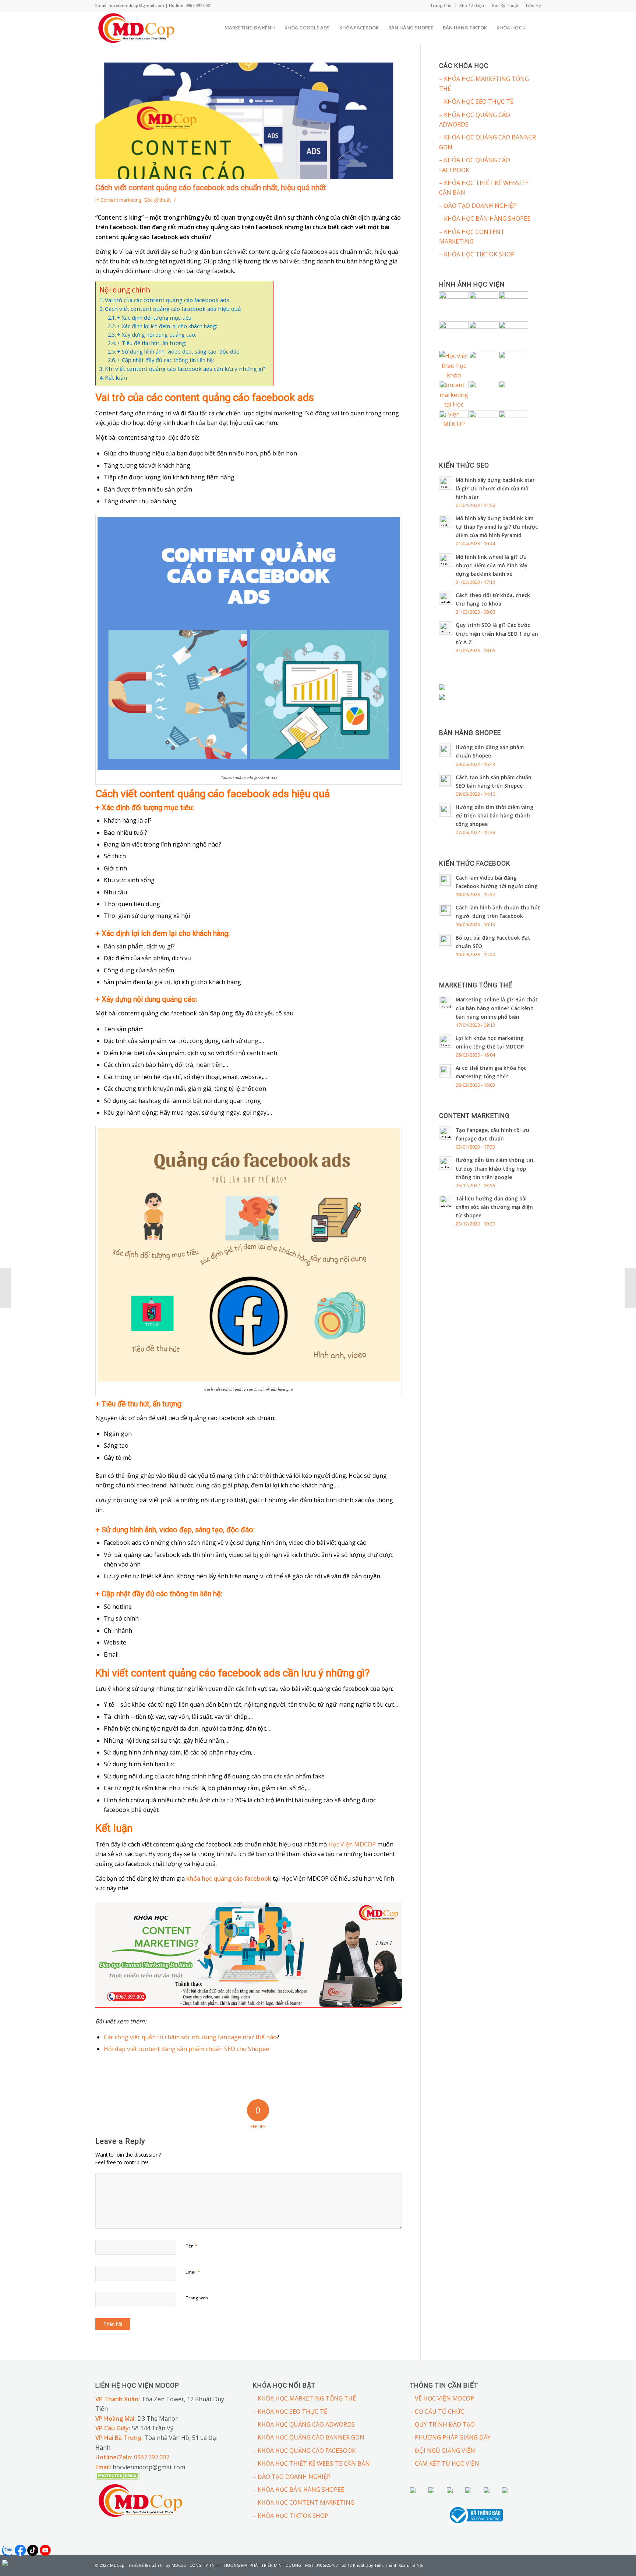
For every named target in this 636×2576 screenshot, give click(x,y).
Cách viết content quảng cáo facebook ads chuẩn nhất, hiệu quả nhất (211, 188)
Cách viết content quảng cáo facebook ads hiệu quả (173, 309)
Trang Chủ (441, 5)
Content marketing (121, 200)
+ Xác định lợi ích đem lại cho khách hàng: (167, 326)
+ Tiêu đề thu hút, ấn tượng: (152, 343)
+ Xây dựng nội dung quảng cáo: (157, 335)
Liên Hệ (533, 5)
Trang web (197, 2298)
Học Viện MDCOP (352, 1844)
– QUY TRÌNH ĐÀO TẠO (442, 2424)
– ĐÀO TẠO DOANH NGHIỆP (478, 206)
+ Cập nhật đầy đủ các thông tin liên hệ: (165, 360)
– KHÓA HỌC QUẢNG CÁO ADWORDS (475, 120)
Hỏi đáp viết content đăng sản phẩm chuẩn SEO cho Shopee (186, 2049)
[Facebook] (524, 2564)
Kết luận (116, 377)
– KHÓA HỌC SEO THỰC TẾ (476, 102)
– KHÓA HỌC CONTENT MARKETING (472, 237)
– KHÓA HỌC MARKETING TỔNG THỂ (484, 84)
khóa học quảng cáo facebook (229, 1878)
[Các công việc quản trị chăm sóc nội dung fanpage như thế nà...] (6, 1288)
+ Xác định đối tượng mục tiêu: (155, 318)
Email (193, 2272)
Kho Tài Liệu (472, 5)
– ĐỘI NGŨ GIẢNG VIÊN (443, 2451)
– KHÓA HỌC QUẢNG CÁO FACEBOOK (475, 165)
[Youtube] (535, 2564)
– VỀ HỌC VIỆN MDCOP (442, 2398)
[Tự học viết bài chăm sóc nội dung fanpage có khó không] (630, 1288)
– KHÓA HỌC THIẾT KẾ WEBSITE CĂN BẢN (484, 188)
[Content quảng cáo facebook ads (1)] (249, 121)
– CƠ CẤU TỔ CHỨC (437, 2412)
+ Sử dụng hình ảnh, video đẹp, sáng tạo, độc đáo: (179, 352)
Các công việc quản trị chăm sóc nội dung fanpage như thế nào (190, 2037)
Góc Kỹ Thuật (505, 5)
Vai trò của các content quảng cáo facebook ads (167, 300)
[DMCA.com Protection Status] (117, 2477)
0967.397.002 (152, 2457)
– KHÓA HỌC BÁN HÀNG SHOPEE (485, 219)
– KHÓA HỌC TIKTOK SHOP (477, 254)
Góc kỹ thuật (157, 200)
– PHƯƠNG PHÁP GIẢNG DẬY (450, 2437)
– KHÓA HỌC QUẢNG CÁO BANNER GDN (487, 142)
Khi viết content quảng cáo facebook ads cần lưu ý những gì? (185, 369)
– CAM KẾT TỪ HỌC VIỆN (445, 2463)
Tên (191, 2246)
